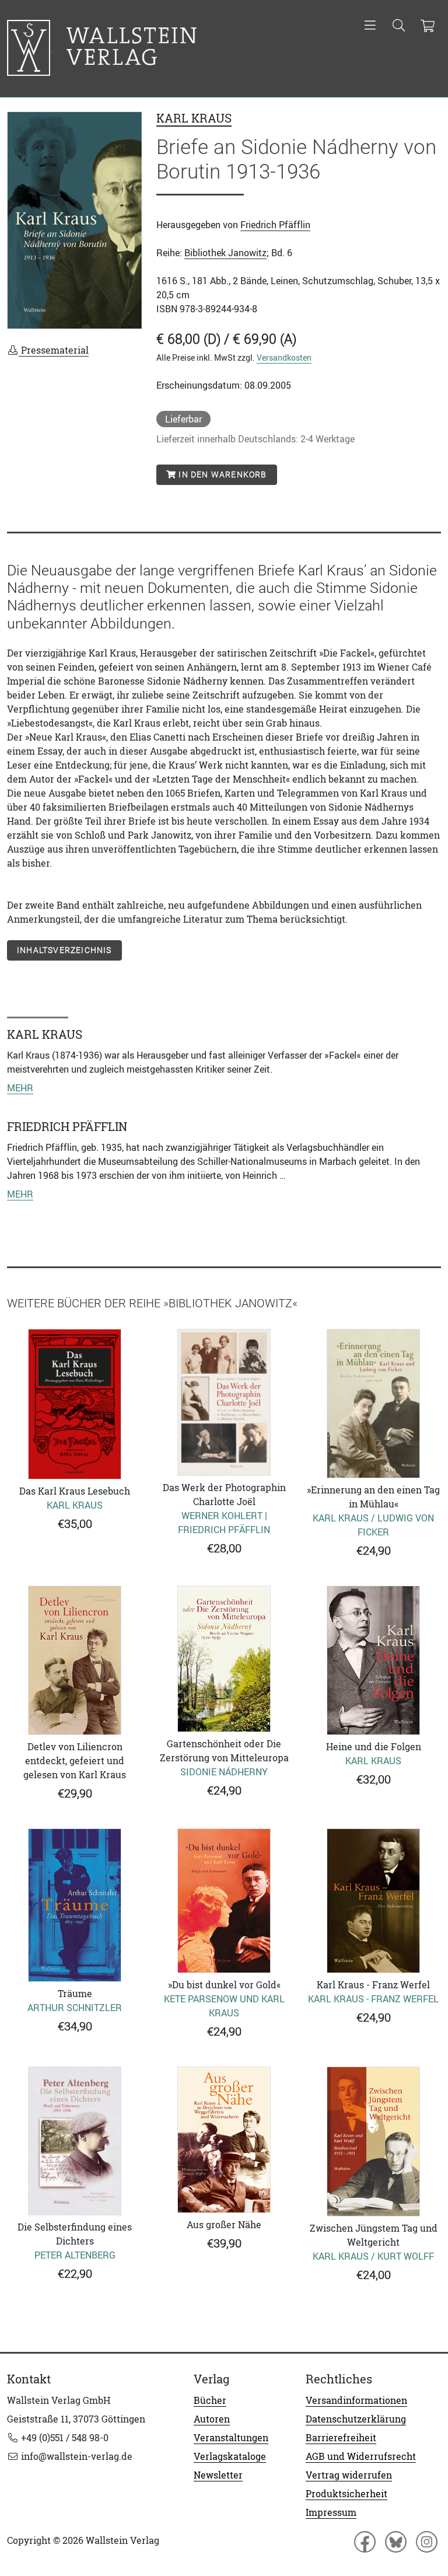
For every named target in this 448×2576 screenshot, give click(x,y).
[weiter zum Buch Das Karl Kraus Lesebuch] (75, 1404)
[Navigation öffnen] (370, 26)
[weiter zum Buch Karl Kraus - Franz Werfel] (373, 1901)
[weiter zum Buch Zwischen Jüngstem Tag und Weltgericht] (373, 2142)
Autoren (212, 2419)
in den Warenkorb (221, 474)
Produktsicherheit (346, 2494)
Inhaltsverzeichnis (64, 950)
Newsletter (218, 2475)
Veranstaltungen (231, 2438)
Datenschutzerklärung (356, 2419)
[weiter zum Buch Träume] (75, 1905)
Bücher (210, 2400)
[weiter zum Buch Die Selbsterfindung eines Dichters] (75, 2141)
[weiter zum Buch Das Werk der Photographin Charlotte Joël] (224, 1402)
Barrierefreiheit (341, 2438)
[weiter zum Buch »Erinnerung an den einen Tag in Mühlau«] (373, 1404)
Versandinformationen (356, 2400)
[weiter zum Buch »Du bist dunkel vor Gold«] (224, 1901)
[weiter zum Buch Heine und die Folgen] (373, 1660)
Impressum (331, 2512)
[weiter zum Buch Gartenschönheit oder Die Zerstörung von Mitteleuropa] (224, 1659)
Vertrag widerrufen (349, 2475)
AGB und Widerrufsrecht (361, 2456)
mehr (20, 1088)
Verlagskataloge (230, 2456)
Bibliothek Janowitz (225, 253)
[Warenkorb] (427, 26)
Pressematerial (54, 350)
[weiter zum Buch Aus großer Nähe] (224, 2140)
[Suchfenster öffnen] (399, 26)
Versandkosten (284, 357)
